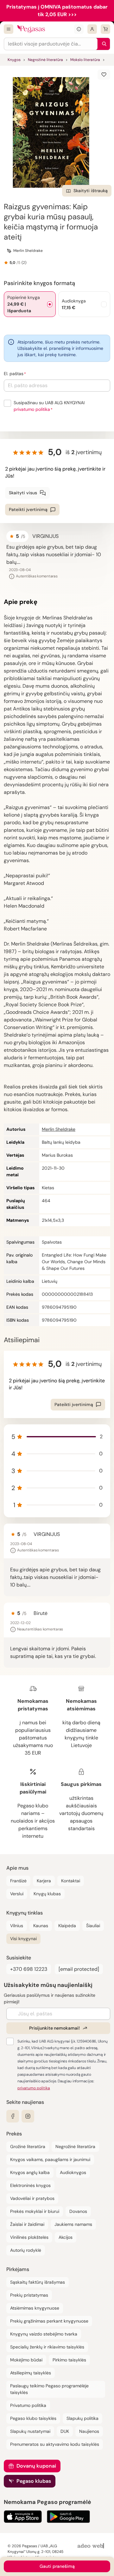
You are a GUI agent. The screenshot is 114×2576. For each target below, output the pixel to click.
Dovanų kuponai (36, 2466)
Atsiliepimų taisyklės (31, 2373)
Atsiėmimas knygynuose (35, 2308)
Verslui (17, 1894)
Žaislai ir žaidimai (27, 2224)
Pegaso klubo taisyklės (33, 2418)
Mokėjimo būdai (26, 2360)
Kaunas (41, 1926)
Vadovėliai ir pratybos (32, 2198)
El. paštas (14, 374)
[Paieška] (103, 44)
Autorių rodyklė (26, 2250)
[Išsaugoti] (104, 75)
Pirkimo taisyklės (69, 2360)
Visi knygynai (23, 1939)
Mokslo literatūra (85, 60)
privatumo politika (32, 409)
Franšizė (18, 1881)
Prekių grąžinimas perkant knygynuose (49, 2321)
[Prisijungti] (92, 29)
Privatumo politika (28, 2405)
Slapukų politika (82, 2418)
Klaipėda (67, 1926)
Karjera (44, 1881)
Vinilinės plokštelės (29, 2237)
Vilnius (17, 1926)
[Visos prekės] (9, 29)
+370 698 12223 (29, 1969)
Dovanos (78, 2211)
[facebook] (13, 2116)
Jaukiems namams (73, 2224)
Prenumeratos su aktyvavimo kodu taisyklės (55, 2444)
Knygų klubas (47, 1894)
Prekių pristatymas (29, 2295)
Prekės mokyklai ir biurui (35, 2211)
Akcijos (66, 2237)
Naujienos (89, 2431)
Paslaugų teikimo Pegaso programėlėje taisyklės (49, 2389)
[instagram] (28, 2116)
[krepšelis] (105, 29)
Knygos (14, 60)
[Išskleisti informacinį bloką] (79, 29)
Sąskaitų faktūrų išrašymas (38, 2282)
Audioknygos (73, 2172)
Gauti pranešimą (57, 2566)
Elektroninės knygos (30, 2185)
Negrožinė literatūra (45, 60)
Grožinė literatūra (28, 2147)
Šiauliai (93, 1926)
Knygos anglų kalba (30, 2172)
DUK (65, 2431)
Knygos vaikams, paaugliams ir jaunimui (50, 2159)
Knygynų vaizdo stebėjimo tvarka (44, 2334)
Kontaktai (71, 1881)
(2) (24, 263)
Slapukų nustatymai (30, 2431)
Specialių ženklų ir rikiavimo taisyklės (47, 2347)
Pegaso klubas (34, 2481)
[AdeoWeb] (92, 2546)
